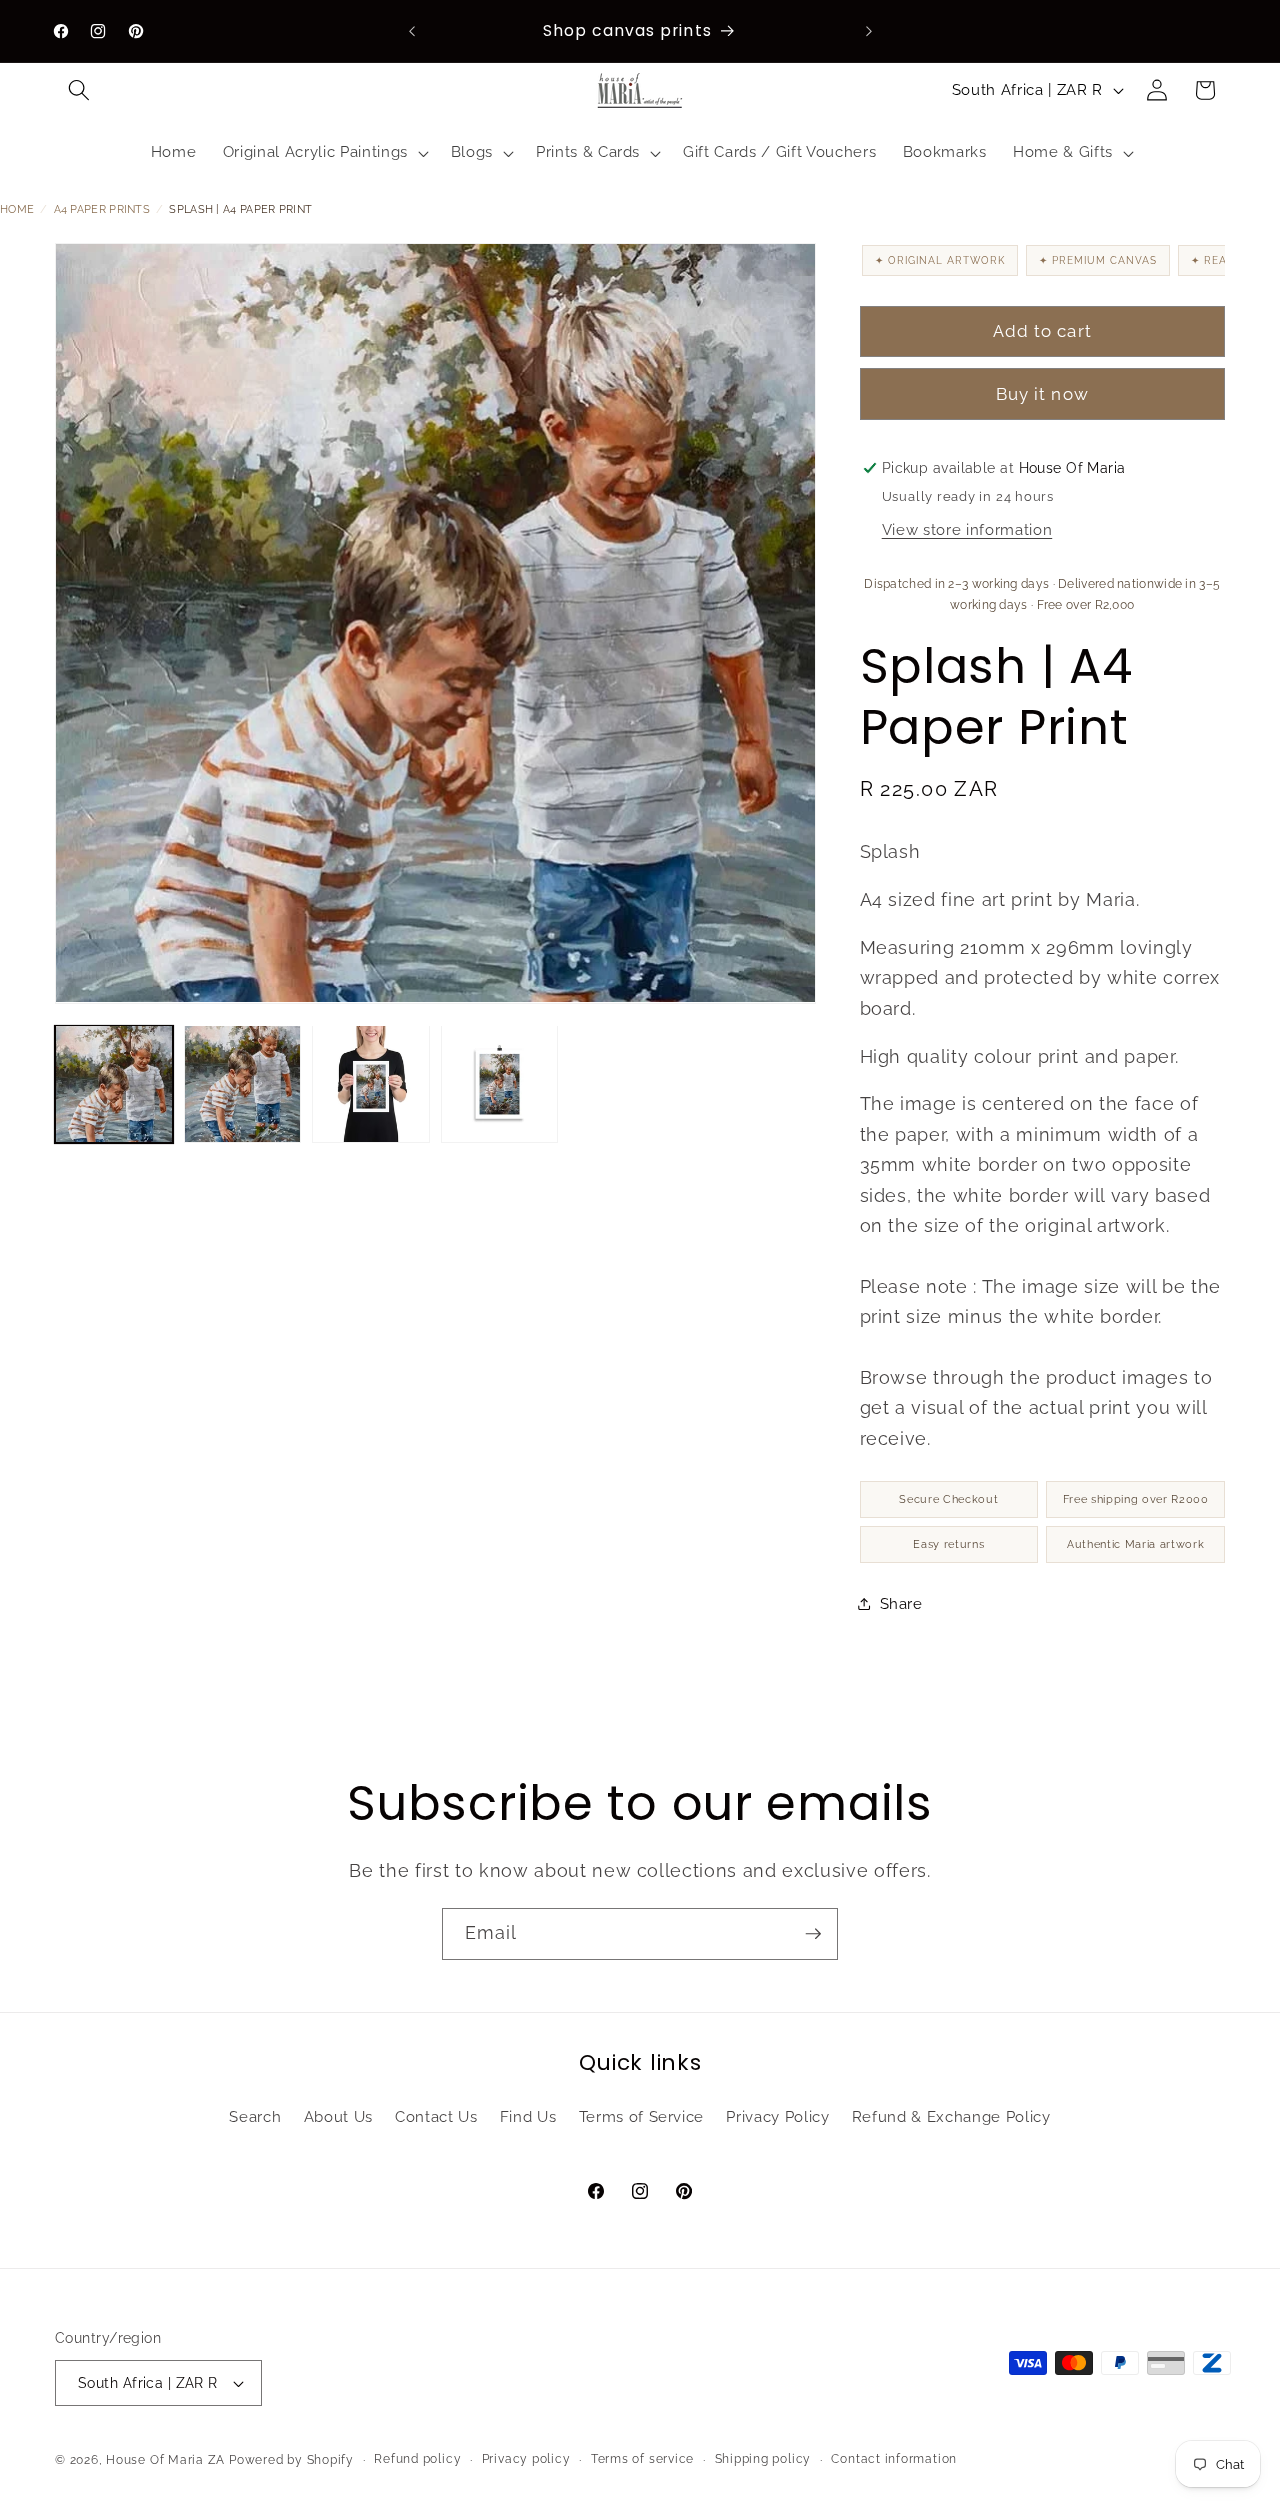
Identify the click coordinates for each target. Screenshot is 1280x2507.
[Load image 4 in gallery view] (500, 1084)
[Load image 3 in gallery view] (371, 1084)
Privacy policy (526, 2459)
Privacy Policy (777, 2117)
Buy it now (1042, 394)
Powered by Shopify (291, 2460)
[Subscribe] (813, 1934)
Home (17, 209)
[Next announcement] (869, 31)
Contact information (894, 2459)
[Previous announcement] (412, 31)
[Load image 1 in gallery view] (114, 1084)
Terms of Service (642, 2117)
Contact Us (436, 2117)
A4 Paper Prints (102, 209)
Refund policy (417, 2459)
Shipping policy (763, 2459)
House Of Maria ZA (165, 2460)
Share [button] (901, 1603)
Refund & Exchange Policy (951, 2117)
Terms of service (642, 2459)
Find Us (528, 2117)
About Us (338, 2117)
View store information (967, 530)
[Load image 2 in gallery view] (243, 1084)
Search (255, 2117)
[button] (79, 90)
